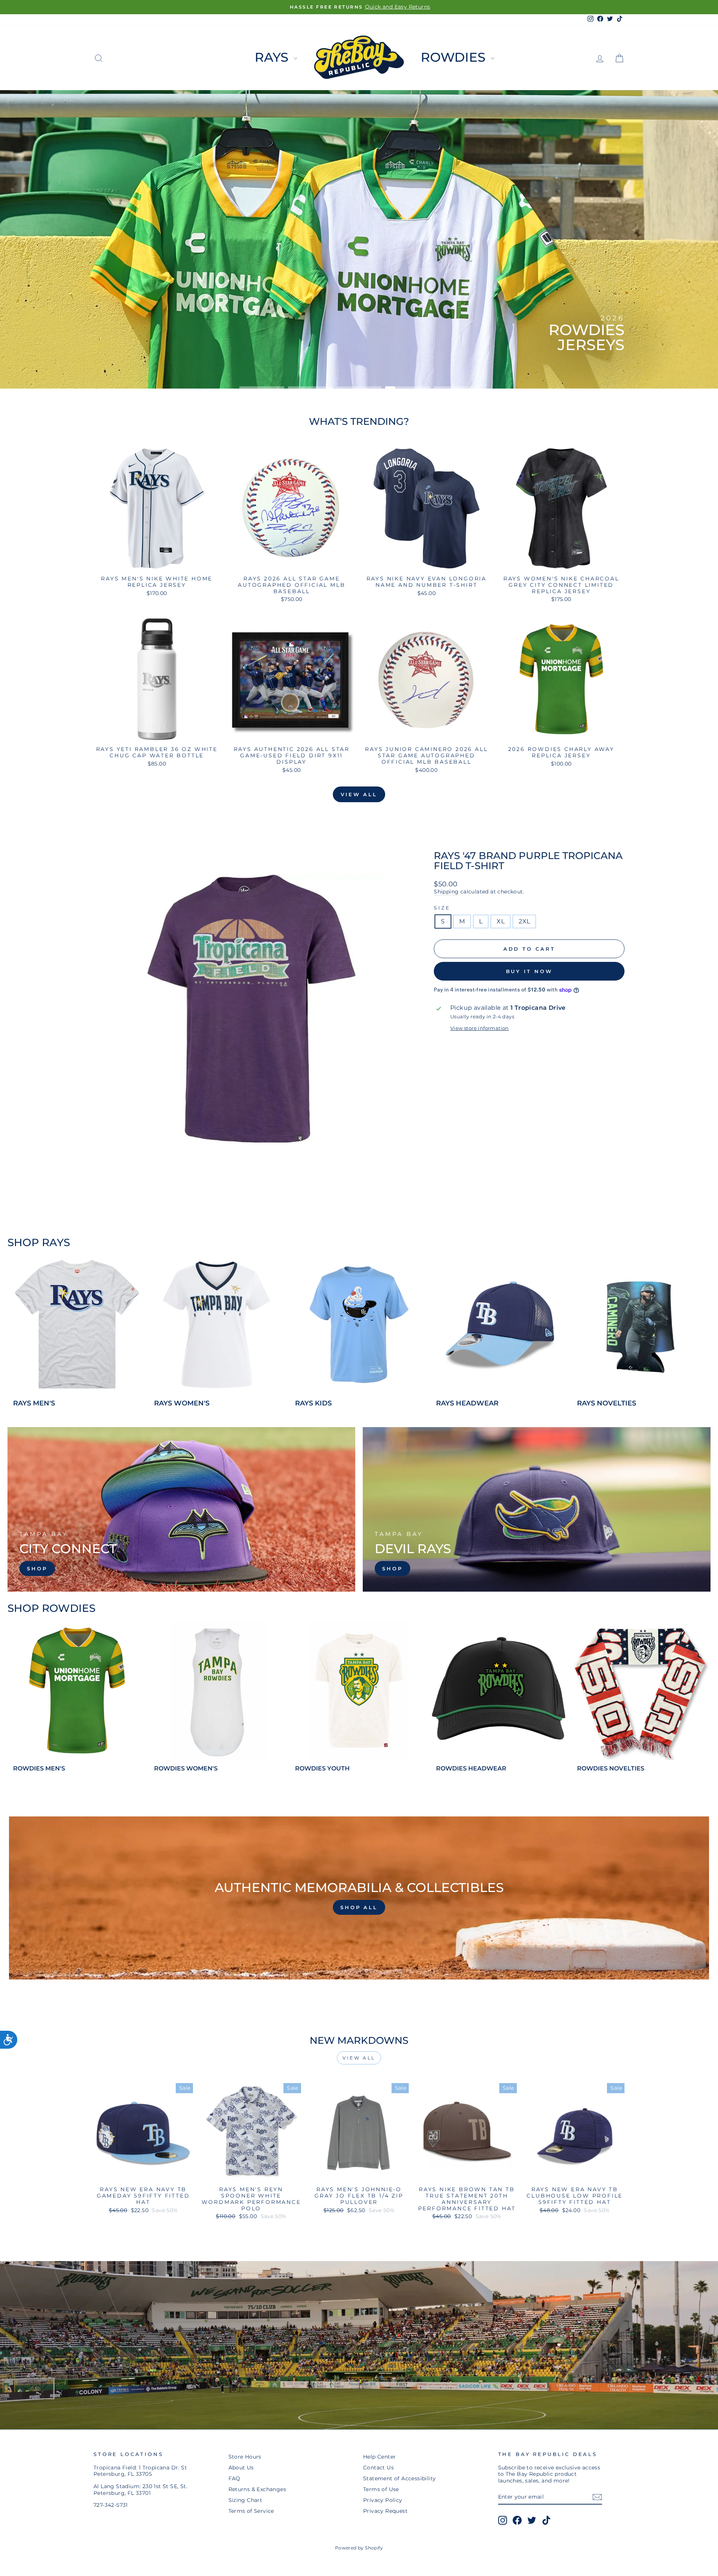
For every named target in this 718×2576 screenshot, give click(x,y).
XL (501, 921)
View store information (480, 1028)
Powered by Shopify (359, 2548)
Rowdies (455, 57)
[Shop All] (359, 1898)
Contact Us (378, 2468)
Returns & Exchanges (257, 2489)
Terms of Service (251, 2511)
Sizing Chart (246, 2500)
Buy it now (529, 971)
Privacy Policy (383, 2500)
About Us (241, 2468)
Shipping (446, 892)
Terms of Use (381, 2489)
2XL (524, 921)
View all (359, 794)
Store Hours (245, 2457)
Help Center (379, 2457)
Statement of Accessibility (399, 2478)
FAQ (234, 2478)
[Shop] (181, 1509)
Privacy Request (385, 2511)
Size (442, 908)
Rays (273, 57)
